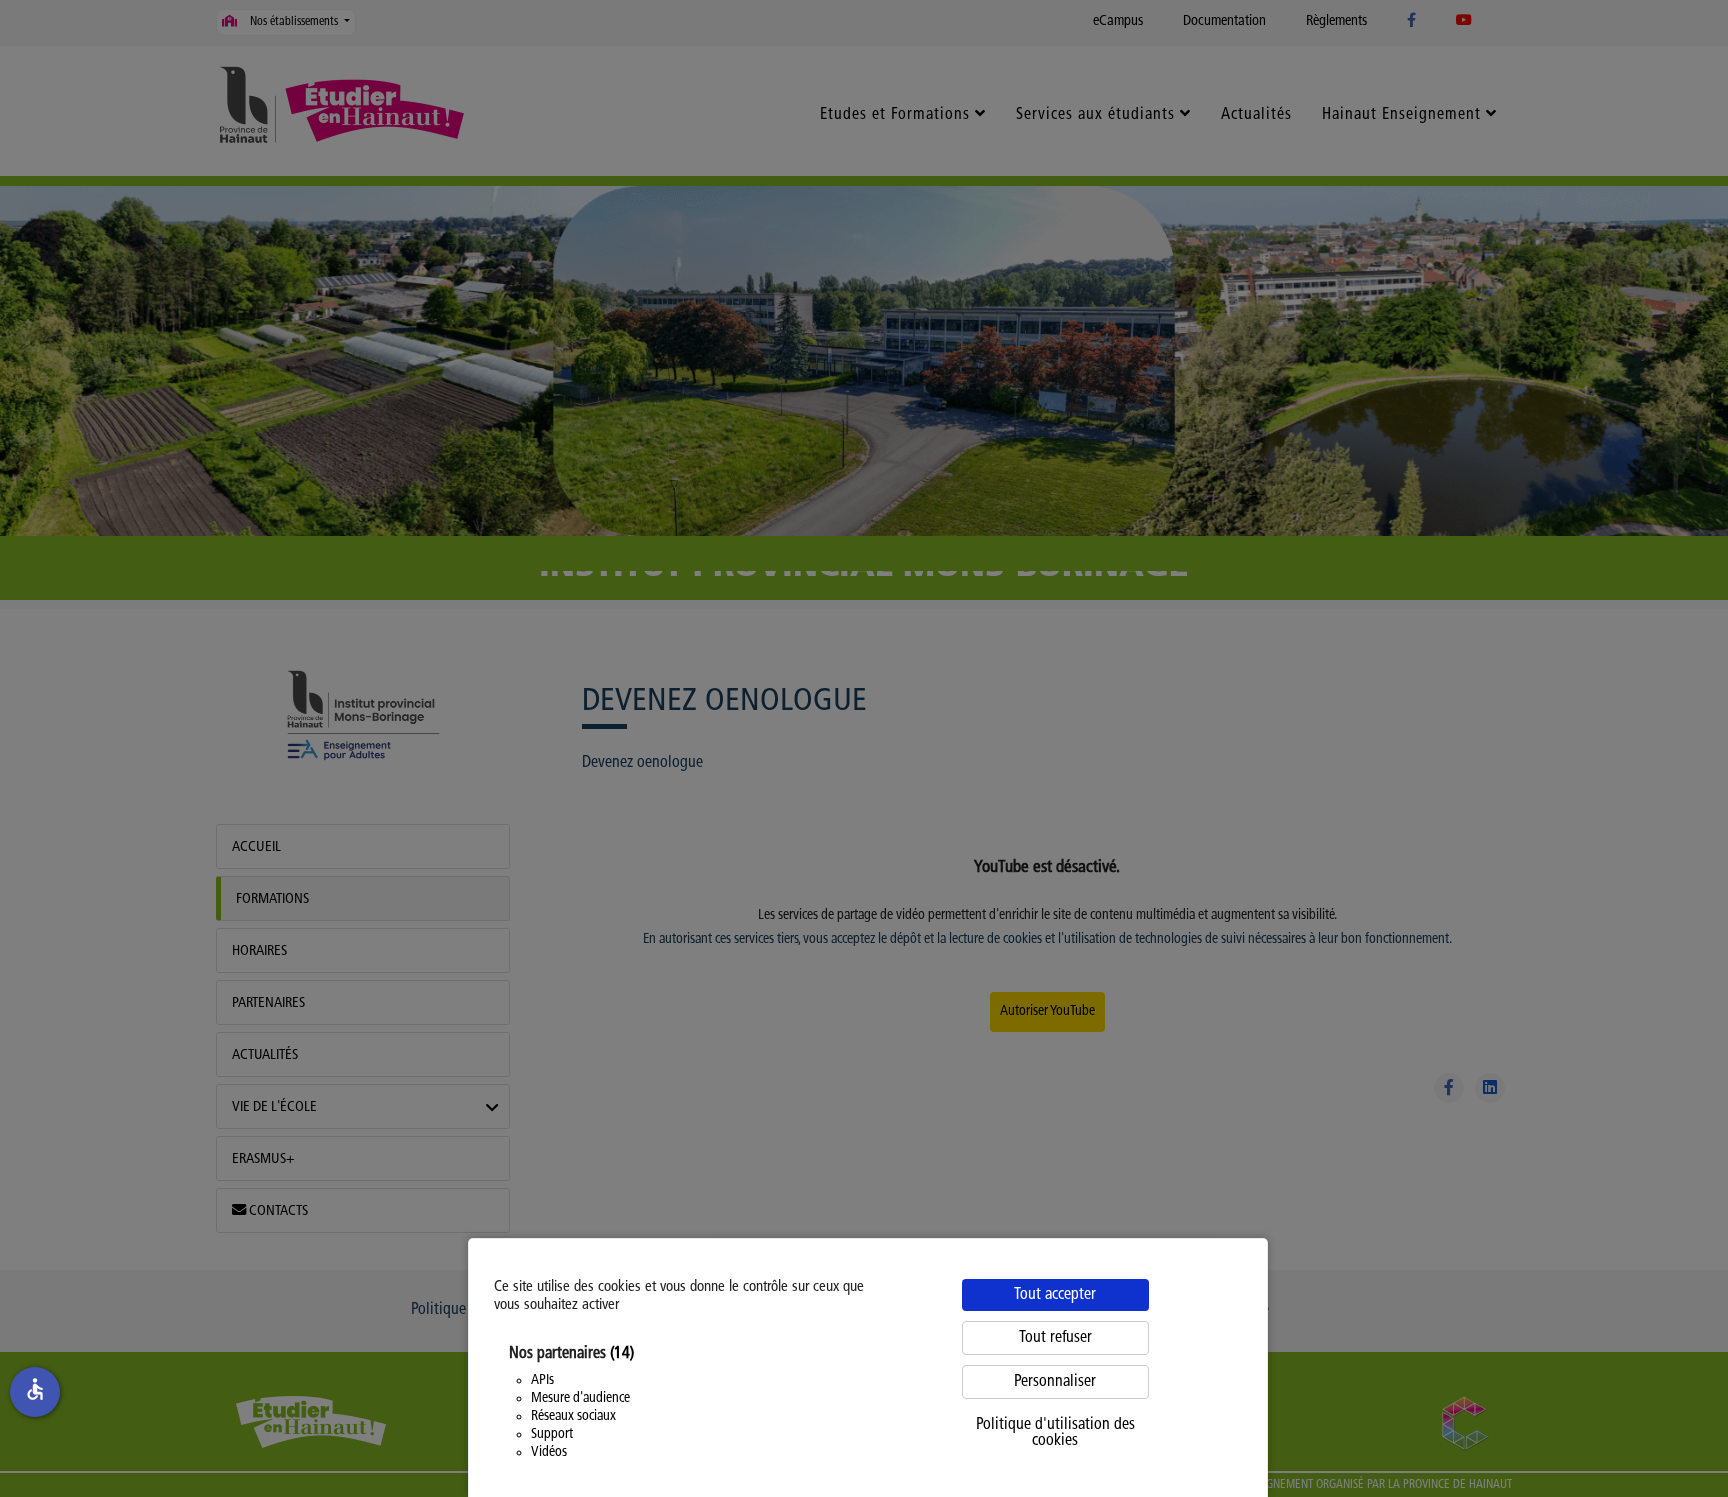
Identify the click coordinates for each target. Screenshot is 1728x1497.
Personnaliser (1055, 1382)
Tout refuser (1055, 1338)
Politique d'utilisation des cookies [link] (1055, 1433)
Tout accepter (1055, 1295)
